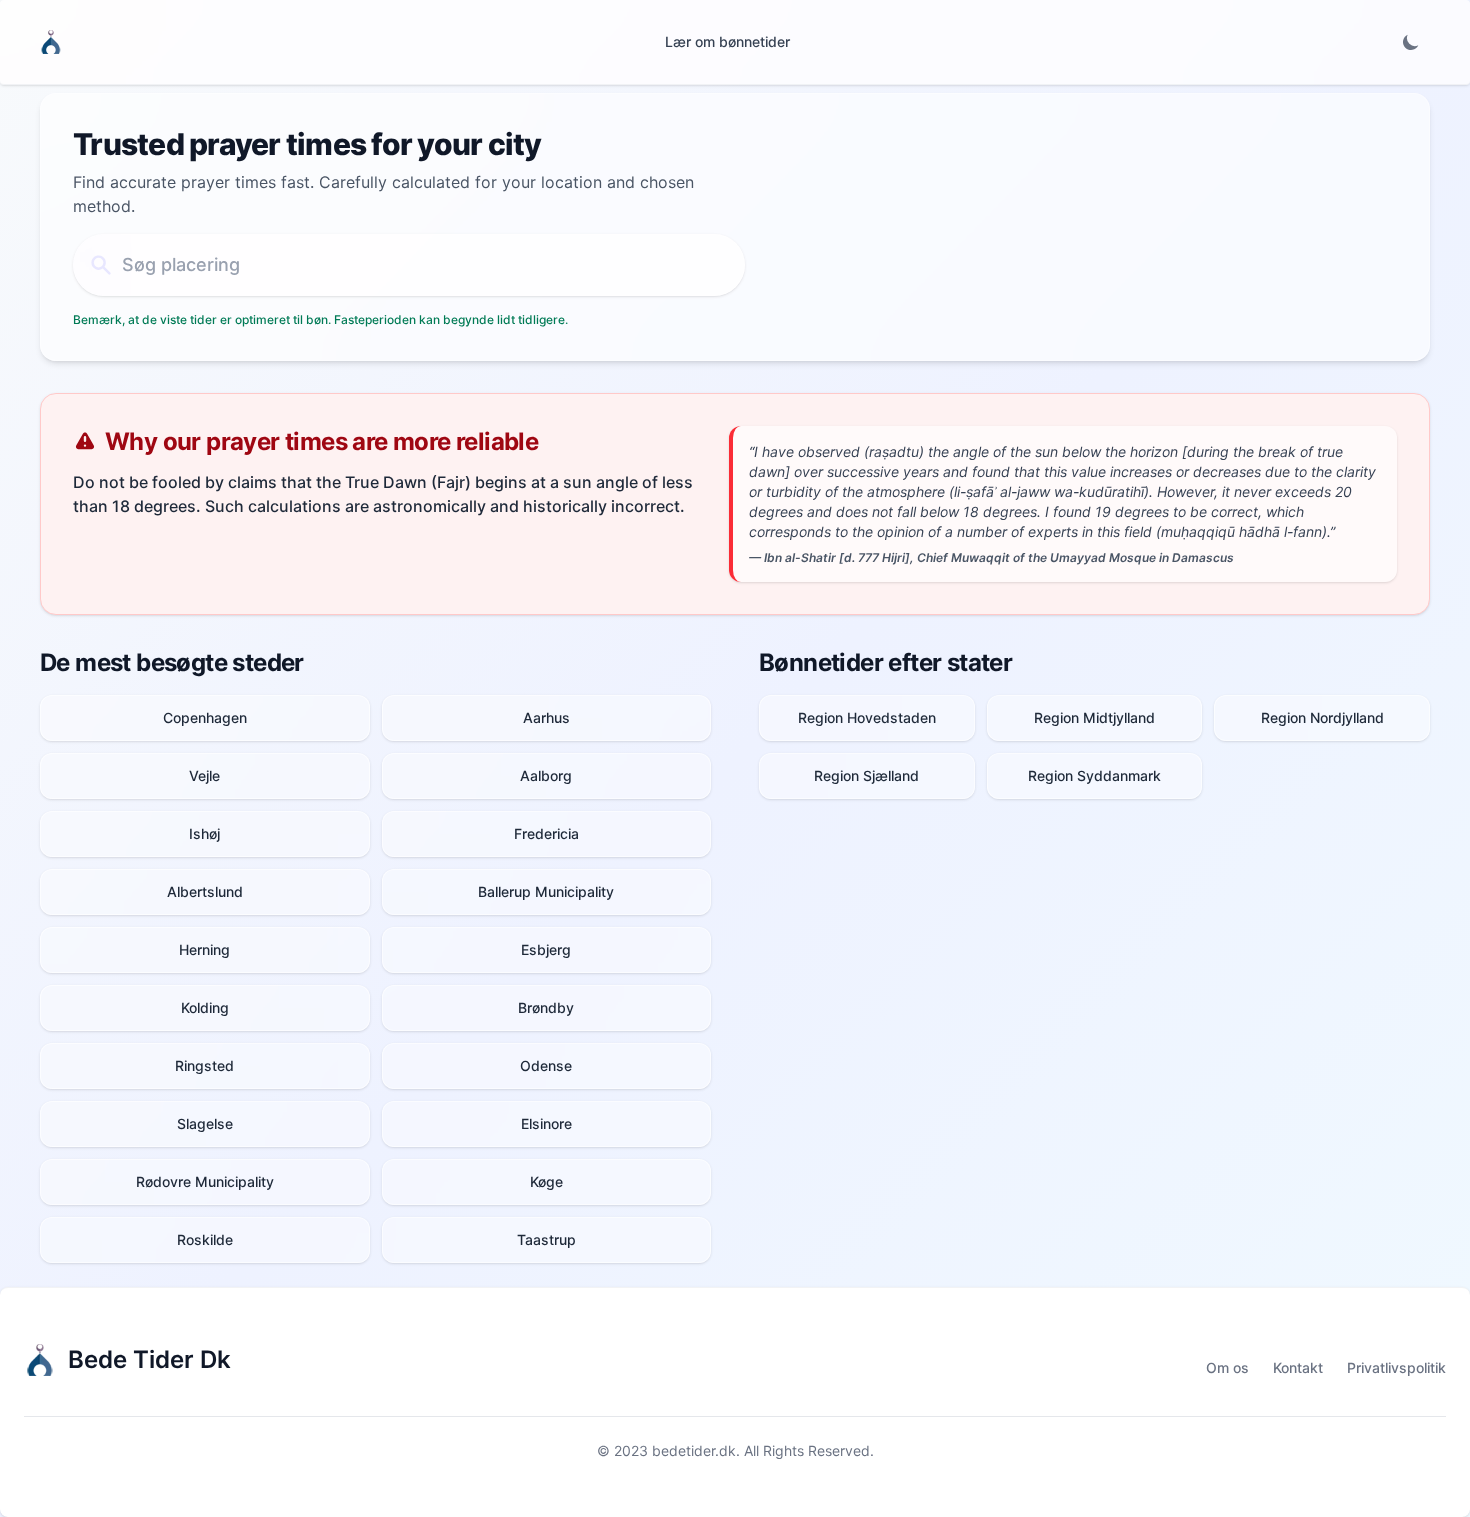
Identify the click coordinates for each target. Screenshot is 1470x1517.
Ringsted (204, 1065)
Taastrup (546, 1239)
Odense (546, 1065)
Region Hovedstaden (867, 717)
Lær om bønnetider (727, 41)
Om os (1227, 1367)
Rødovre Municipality (205, 1181)
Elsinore (546, 1123)
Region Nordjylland (1322, 717)
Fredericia (546, 833)
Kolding (205, 1007)
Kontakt (1298, 1367)
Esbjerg (546, 949)
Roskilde (205, 1239)
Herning (204, 949)
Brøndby (546, 1007)
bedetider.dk (694, 1450)
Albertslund (205, 891)
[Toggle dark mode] (1411, 42)
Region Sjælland (866, 775)
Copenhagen (205, 717)
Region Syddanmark (1094, 775)
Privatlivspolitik (1396, 1367)
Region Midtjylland (1094, 717)
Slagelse (205, 1123)
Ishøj (204, 833)
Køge (546, 1181)
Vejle (204, 775)
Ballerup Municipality (546, 891)
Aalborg (546, 775)
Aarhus (546, 717)
